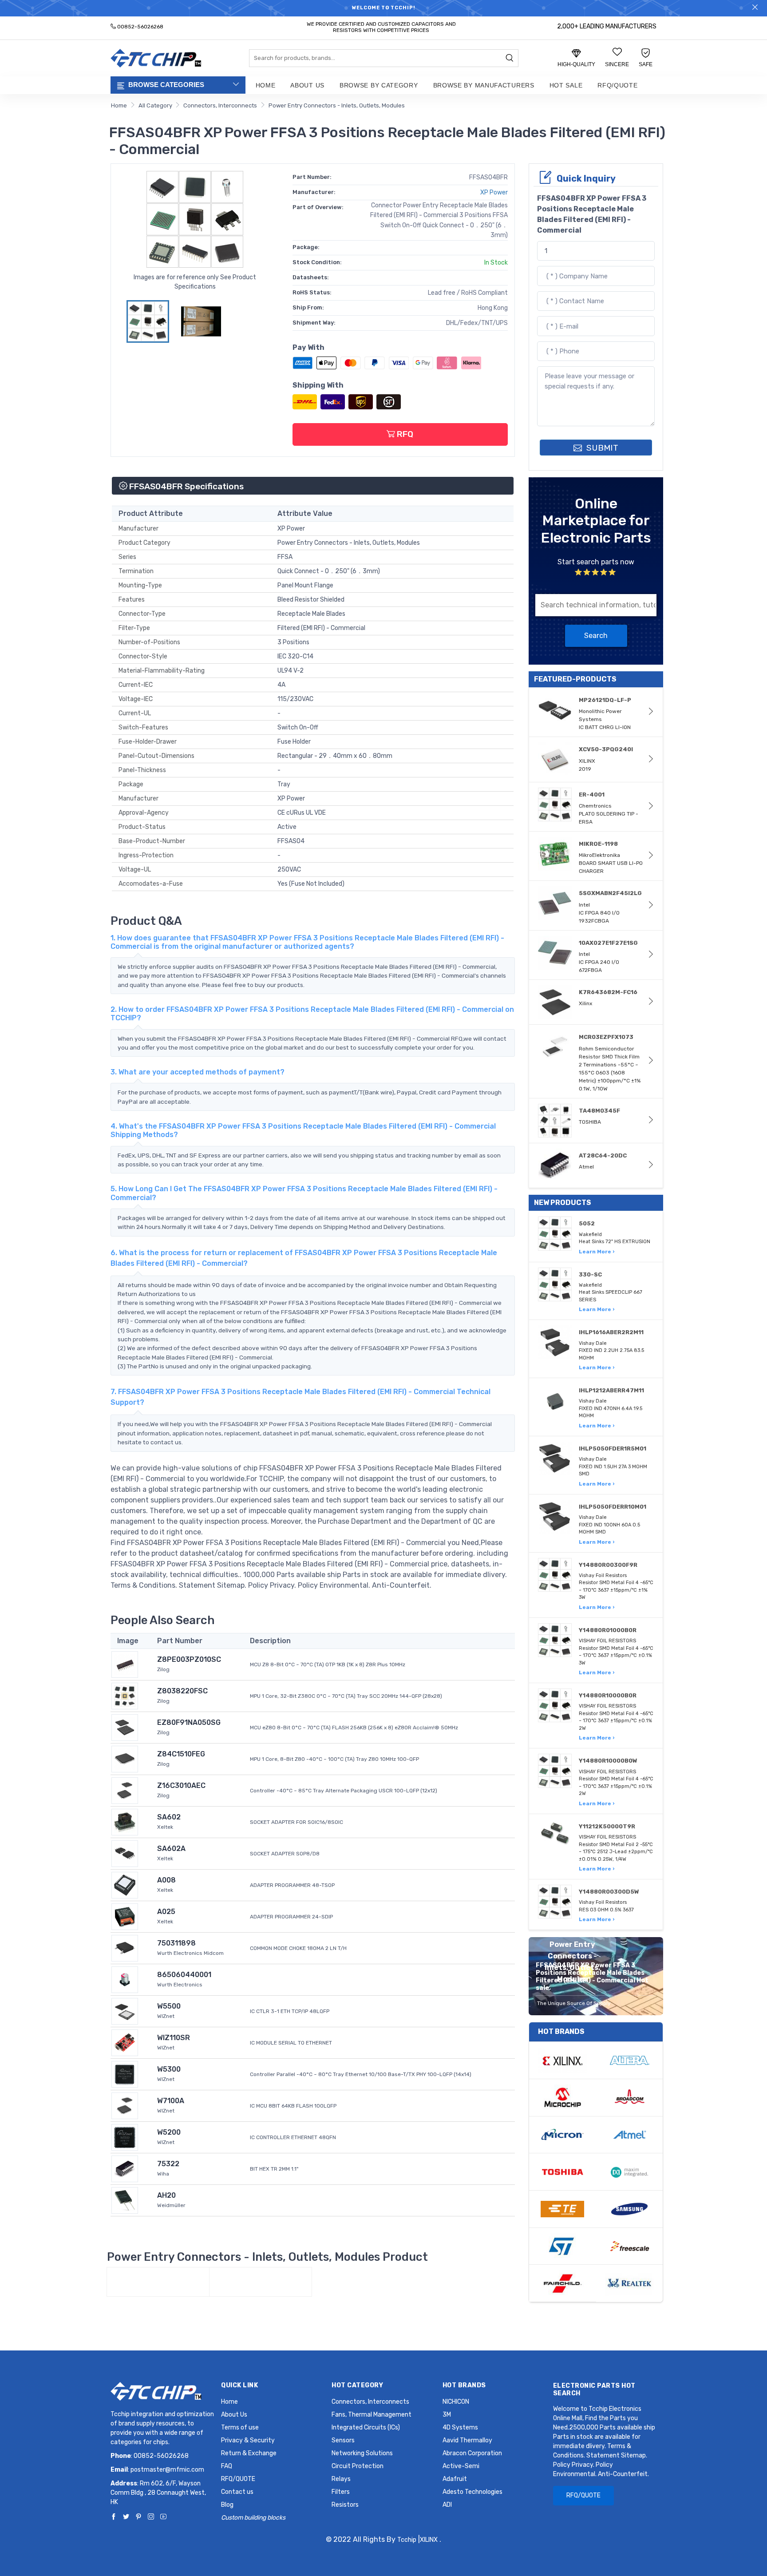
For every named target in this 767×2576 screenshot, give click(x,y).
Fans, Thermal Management (372, 2415)
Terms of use (240, 2427)
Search (596, 636)
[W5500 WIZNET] (125, 2011)
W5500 (169, 2006)
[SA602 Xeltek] (125, 1821)
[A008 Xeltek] (125, 1884)
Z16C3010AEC (181, 1785)
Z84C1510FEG (181, 1754)
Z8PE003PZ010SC (189, 1659)
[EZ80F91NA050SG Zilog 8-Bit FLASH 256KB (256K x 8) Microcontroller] (125, 1727)
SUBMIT (601, 448)
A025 (166, 1912)
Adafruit (455, 2479)
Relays (341, 2479)
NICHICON (456, 2402)
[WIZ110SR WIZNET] (125, 2042)
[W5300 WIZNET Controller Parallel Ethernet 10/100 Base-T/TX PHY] (125, 2074)
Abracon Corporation (472, 2453)
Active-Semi (461, 2466)
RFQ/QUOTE (617, 85)
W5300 (169, 2069)
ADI (447, 2505)
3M (447, 2415)
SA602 (169, 1817)
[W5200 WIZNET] (125, 2137)
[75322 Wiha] (125, 2168)
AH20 (166, 2195)
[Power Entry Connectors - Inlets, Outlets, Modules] (158, 2282)
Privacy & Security (248, 2440)
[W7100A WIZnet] (125, 2105)
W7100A (171, 2101)
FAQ (227, 2466)
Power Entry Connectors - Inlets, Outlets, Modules (337, 105)
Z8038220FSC (182, 1691)
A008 (166, 1880)
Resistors (345, 2505)
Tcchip (407, 2540)
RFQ (404, 434)
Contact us (237, 2492)
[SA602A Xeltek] (125, 1853)
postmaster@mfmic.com (167, 2470)
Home (266, 85)
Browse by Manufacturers (484, 85)
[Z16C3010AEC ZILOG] (125, 1790)
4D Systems (460, 2427)
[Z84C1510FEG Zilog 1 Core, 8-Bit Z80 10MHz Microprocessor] (125, 1758)
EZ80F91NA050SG (189, 1722)
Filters (341, 2492)
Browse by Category (379, 85)
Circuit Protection (358, 2466)
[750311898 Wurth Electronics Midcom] (125, 1948)
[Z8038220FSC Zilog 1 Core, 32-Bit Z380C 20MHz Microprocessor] (125, 1695)
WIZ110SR (174, 2038)
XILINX (429, 2540)
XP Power (494, 192)
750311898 (176, 1943)
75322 (168, 2164)
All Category (155, 105)
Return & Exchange (249, 2453)
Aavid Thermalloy (467, 2440)
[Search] (510, 59)
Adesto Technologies (472, 2492)
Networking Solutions (362, 2453)
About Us (307, 85)
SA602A (171, 1849)
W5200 (169, 2132)
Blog (227, 2505)
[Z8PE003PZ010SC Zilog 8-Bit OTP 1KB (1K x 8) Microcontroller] (125, 1664)
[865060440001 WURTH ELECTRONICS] (125, 1979)
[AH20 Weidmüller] (125, 2200)
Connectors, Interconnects (220, 105)
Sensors (343, 2440)
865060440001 (184, 1975)
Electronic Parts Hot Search (594, 2390)
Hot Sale (566, 85)
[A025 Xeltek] (125, 1916)
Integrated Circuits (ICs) (366, 2427)
